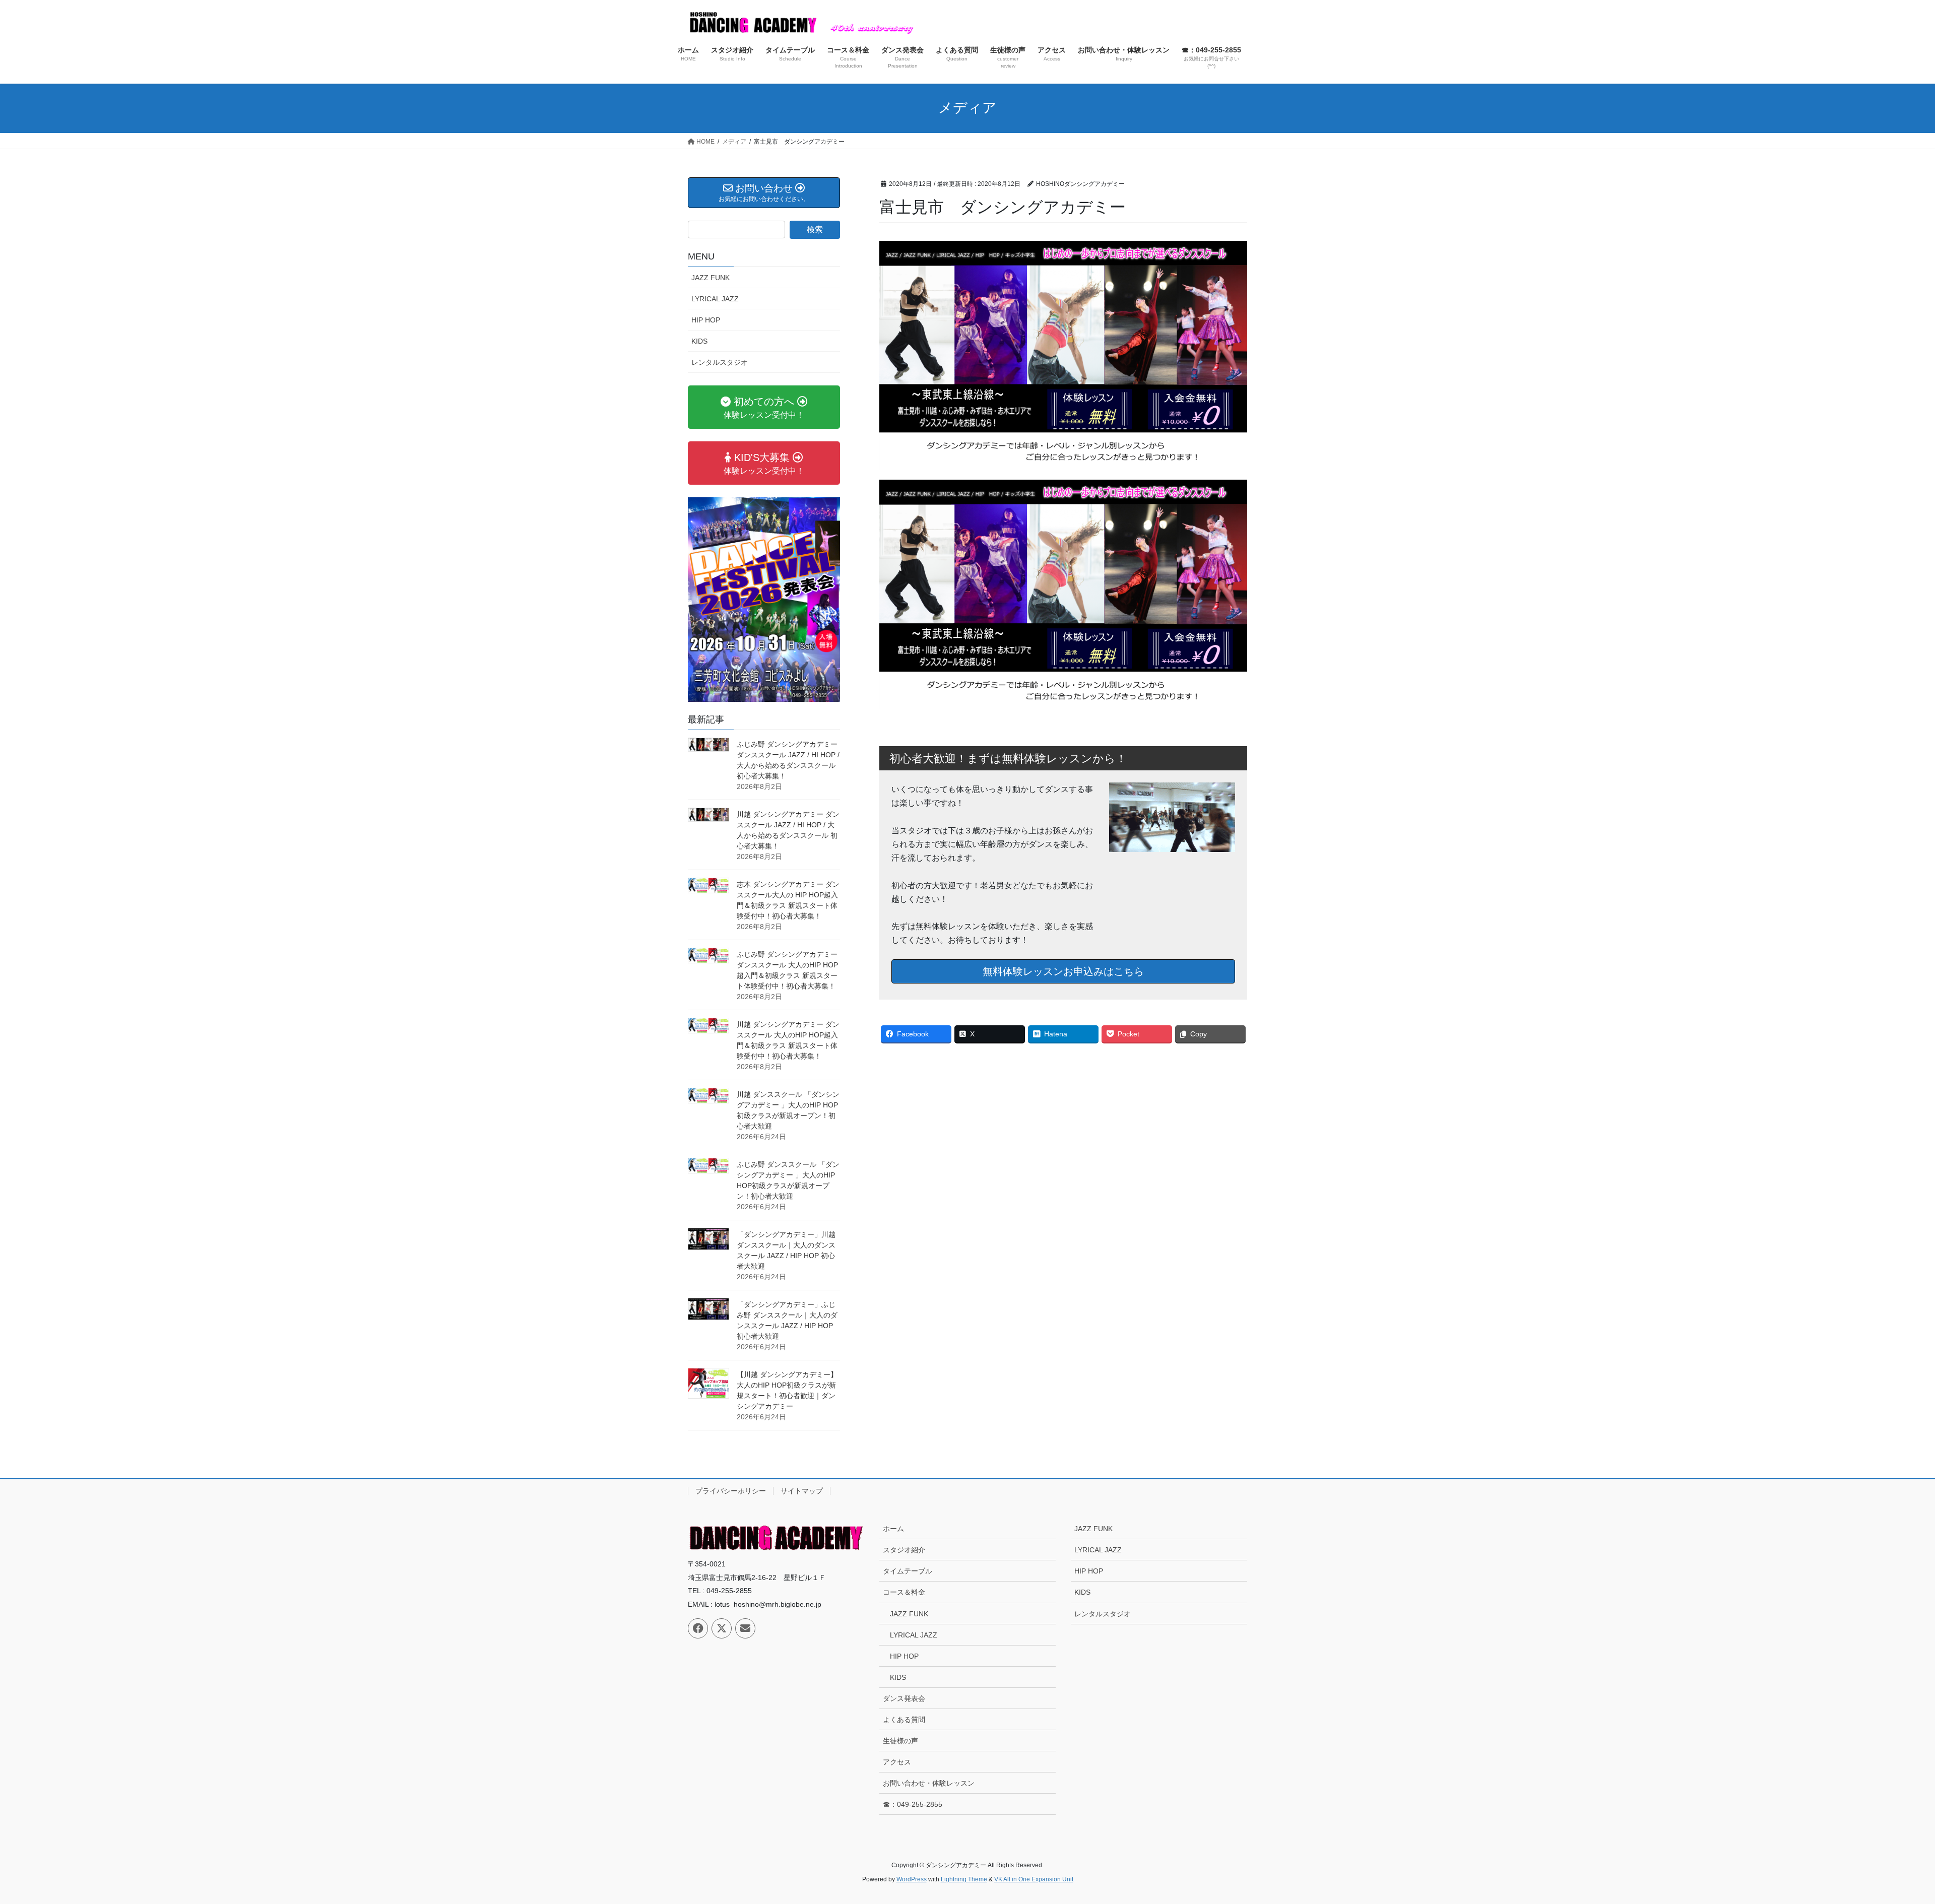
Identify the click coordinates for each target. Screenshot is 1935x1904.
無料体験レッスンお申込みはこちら (1063, 971)
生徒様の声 (900, 1741)
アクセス (897, 1762)
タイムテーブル (908, 1571)
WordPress (912, 1879)
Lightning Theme (964, 1879)
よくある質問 (904, 1720)
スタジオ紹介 (904, 1550)
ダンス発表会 (904, 1698)
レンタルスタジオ (720, 362)
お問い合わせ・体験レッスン (929, 1783)
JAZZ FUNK (711, 278)
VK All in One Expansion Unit (1034, 1879)
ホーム (893, 1529)
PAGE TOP (1884, 1838)
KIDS (699, 341)
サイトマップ (802, 1491)
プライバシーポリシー (731, 1491)
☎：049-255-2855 (913, 1804)
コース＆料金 (904, 1592)
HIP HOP (706, 320)
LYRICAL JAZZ (715, 299)
